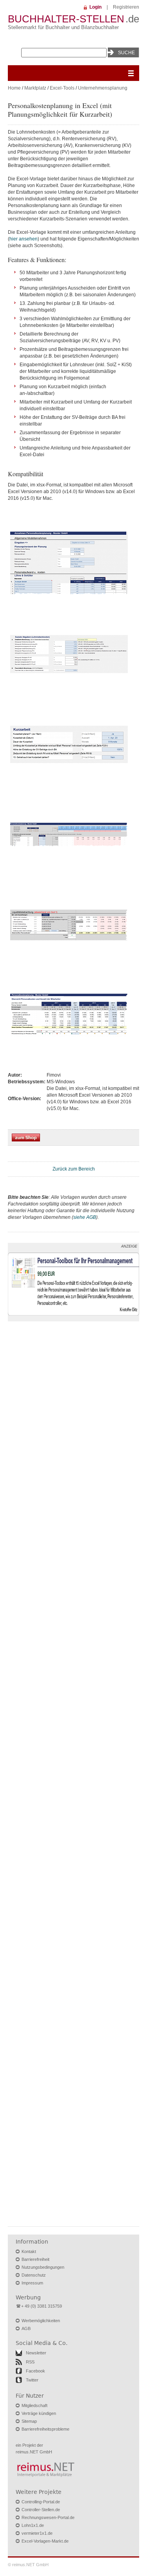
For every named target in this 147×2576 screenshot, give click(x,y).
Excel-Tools (62, 88)
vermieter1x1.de (37, 2533)
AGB (26, 2328)
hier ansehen (24, 239)
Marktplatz (35, 88)
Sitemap (29, 2421)
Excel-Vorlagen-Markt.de (45, 2541)
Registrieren (126, 7)
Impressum (32, 2283)
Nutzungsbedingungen (43, 2267)
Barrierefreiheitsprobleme (45, 2429)
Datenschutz (34, 2275)
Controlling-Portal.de (41, 2502)
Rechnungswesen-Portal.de (48, 2517)
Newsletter (36, 2353)
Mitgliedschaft (34, 2405)
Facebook (35, 2371)
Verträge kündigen (39, 2413)
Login (95, 7)
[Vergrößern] (69, 600)
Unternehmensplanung (103, 88)
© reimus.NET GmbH (28, 2565)
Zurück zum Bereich (74, 1169)
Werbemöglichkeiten (41, 2321)
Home (14, 88)
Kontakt (29, 2251)
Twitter (32, 2380)
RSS (30, 2362)
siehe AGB (85, 1217)
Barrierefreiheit (35, 2259)
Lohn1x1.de (33, 2525)
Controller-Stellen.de (41, 2510)
